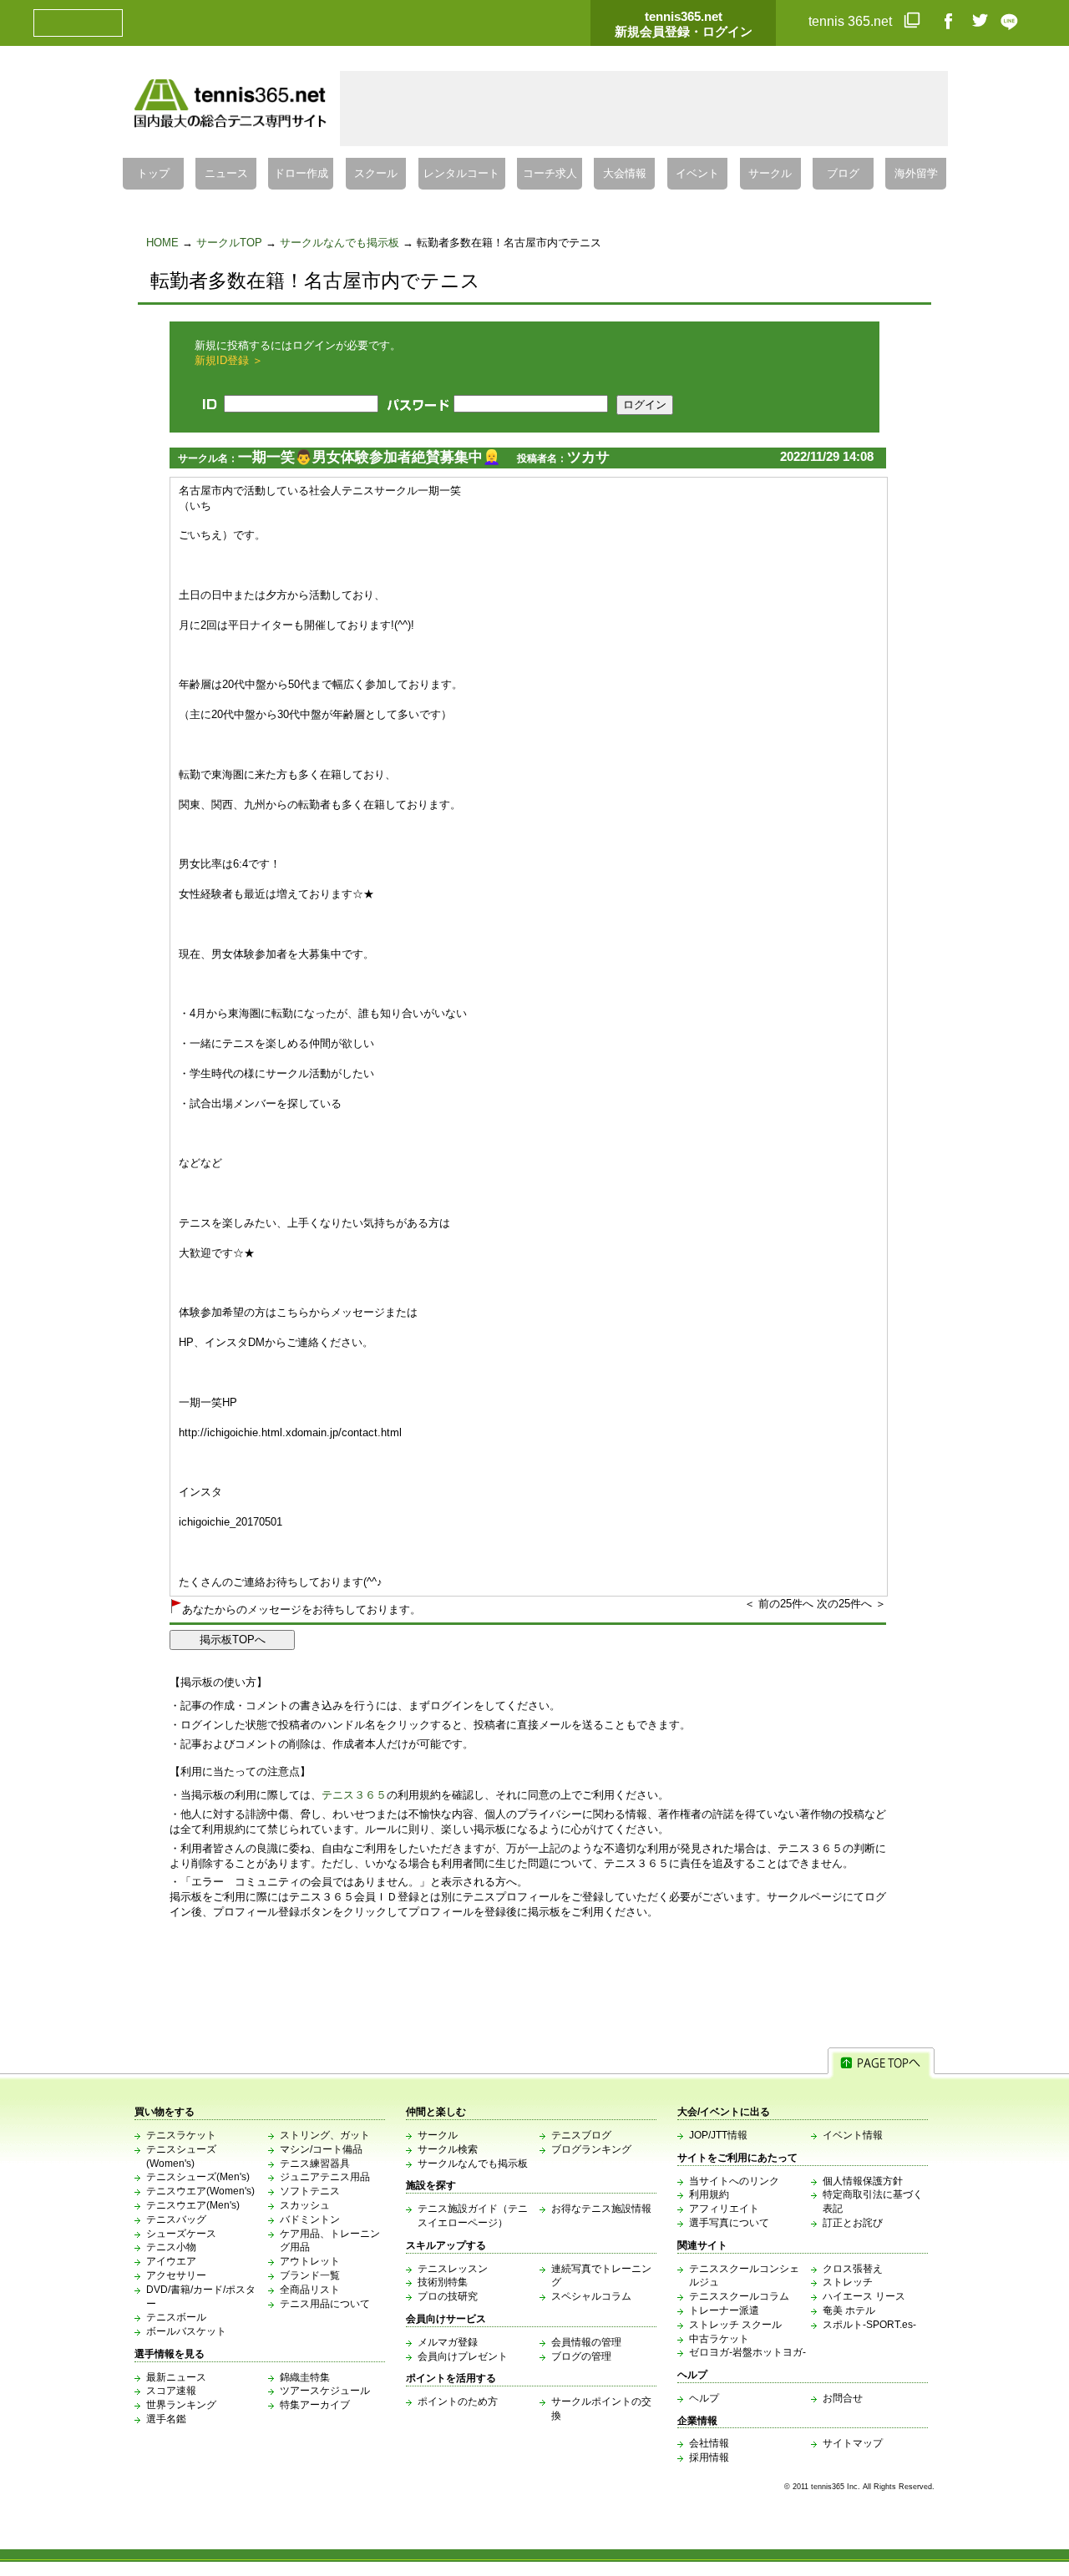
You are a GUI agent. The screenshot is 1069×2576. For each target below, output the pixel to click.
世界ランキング (181, 2405)
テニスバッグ (176, 2219)
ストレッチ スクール (735, 2325)
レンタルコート (461, 174)
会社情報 (709, 2443)
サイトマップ (853, 2443)
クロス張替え (853, 2269)
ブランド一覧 (310, 2275)
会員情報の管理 (586, 2342)
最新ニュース (176, 2377)
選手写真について (729, 2223)
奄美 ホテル (849, 2310)
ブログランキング (591, 2149)
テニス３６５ (354, 1795)
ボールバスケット (186, 2331)
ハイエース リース (864, 2296)
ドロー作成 (301, 174)
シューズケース (181, 2234)
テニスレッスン (453, 2269)
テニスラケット (181, 2135)
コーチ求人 (550, 174)
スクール (376, 174)
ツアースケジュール (325, 2391)
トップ (153, 174)
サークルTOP (229, 243)
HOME (162, 243)
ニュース (226, 174)
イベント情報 (853, 2135)
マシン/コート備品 (321, 2149)
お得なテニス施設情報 (601, 2209)
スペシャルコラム (591, 2296)
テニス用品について (325, 2304)
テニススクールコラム (739, 2296)
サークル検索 (448, 2149)
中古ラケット (719, 2339)
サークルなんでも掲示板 (339, 243)
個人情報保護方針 (863, 2181)
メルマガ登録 (448, 2342)
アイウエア (171, 2261)
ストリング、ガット (325, 2135)
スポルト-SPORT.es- (869, 2325)
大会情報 (625, 174)
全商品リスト (310, 2290)
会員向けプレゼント (463, 2356)
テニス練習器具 (315, 2164)
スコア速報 (171, 2391)
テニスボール (176, 2317)
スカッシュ (305, 2205)
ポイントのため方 (458, 2401)
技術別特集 (443, 2282)
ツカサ (588, 457)
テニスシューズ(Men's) (198, 2177)
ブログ (843, 174)
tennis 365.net (852, 21)
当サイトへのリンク (734, 2181)
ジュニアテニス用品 (325, 2177)
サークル (770, 174)
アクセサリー (176, 2275)
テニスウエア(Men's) (193, 2205)
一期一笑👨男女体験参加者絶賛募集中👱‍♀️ (369, 457)
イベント (697, 174)
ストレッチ (848, 2282)
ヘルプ (704, 2398)
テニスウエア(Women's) (200, 2191)
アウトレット (310, 2261)
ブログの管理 (581, 2356)
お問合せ (843, 2398)
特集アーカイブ (315, 2405)
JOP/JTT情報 (718, 2135)
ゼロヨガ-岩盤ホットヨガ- (747, 2352)
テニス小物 (171, 2247)
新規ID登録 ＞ (229, 360)
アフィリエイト (724, 2209)
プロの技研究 (448, 2296)
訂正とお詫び (853, 2223)
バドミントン (310, 2219)
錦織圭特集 (305, 2377)
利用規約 (709, 2194)
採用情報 (709, 2457)
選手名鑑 (166, 2419)
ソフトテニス (310, 2191)
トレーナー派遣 (724, 2310)
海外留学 (916, 174)
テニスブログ (581, 2135)
